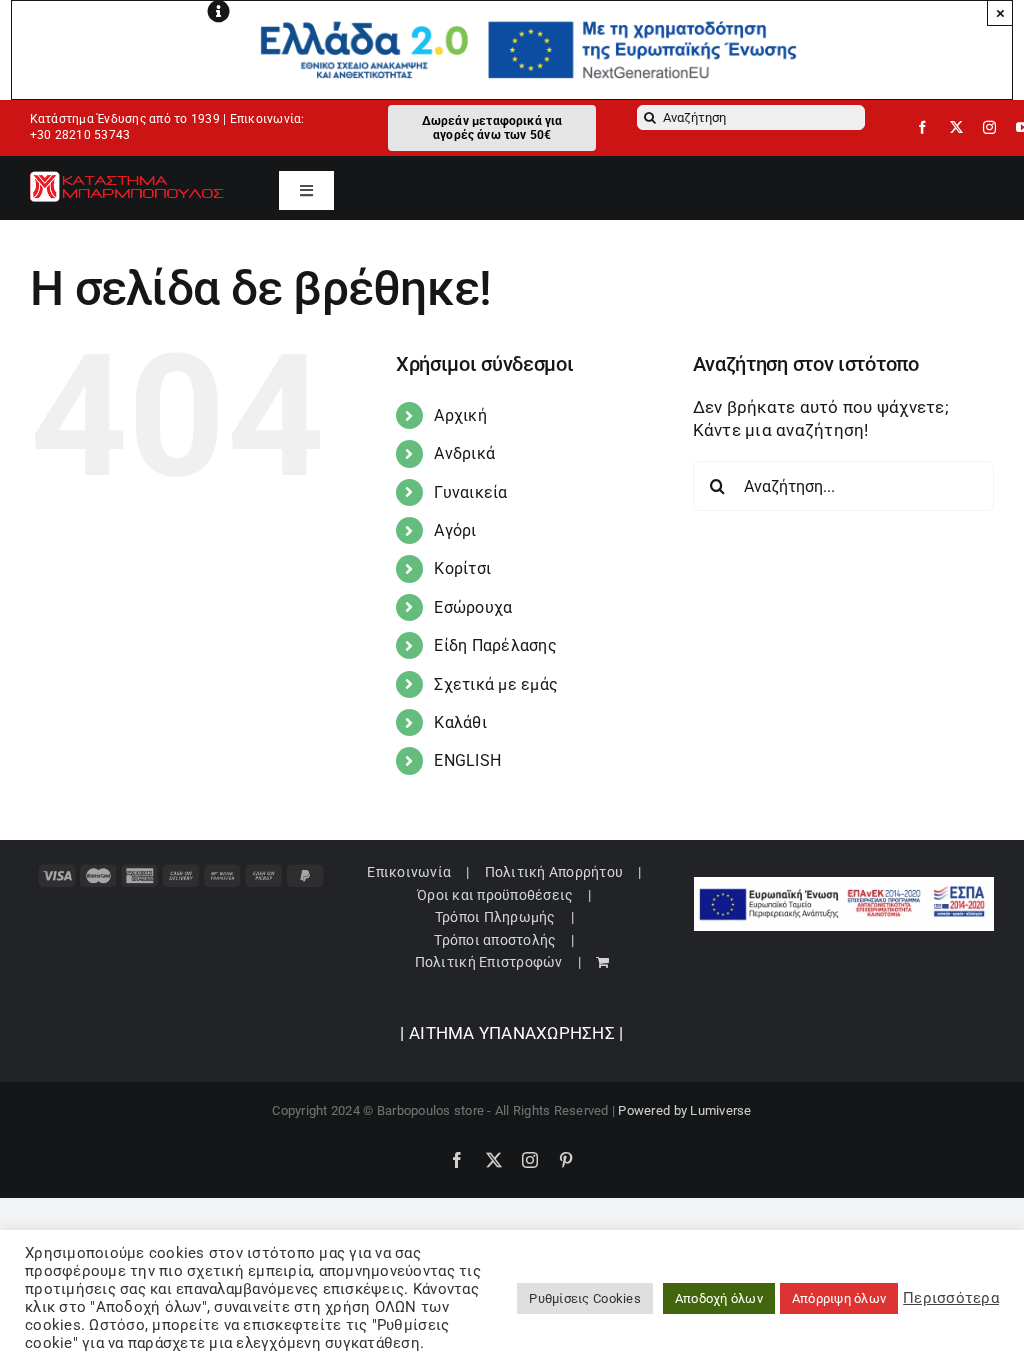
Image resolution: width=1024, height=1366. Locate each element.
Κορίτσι (462, 568)
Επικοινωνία (409, 872)
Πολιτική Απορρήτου (554, 872)
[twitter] (956, 127)
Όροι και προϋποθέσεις (495, 895)
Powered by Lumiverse (684, 1110)
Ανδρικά (464, 453)
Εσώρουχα (473, 607)
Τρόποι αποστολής (495, 940)
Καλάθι (460, 722)
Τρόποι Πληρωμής (495, 917)
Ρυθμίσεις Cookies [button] (584, 1298)
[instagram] (989, 127)
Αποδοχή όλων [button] (719, 1298)
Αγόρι (455, 530)
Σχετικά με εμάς (496, 684)
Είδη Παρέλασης (495, 645)
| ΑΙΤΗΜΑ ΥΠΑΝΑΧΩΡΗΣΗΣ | (511, 1033)
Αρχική (460, 415)
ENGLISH (467, 760)
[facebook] (922, 127)
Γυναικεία (470, 492)
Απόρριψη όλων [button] (839, 1298)
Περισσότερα (951, 1298)
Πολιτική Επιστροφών (489, 962)
